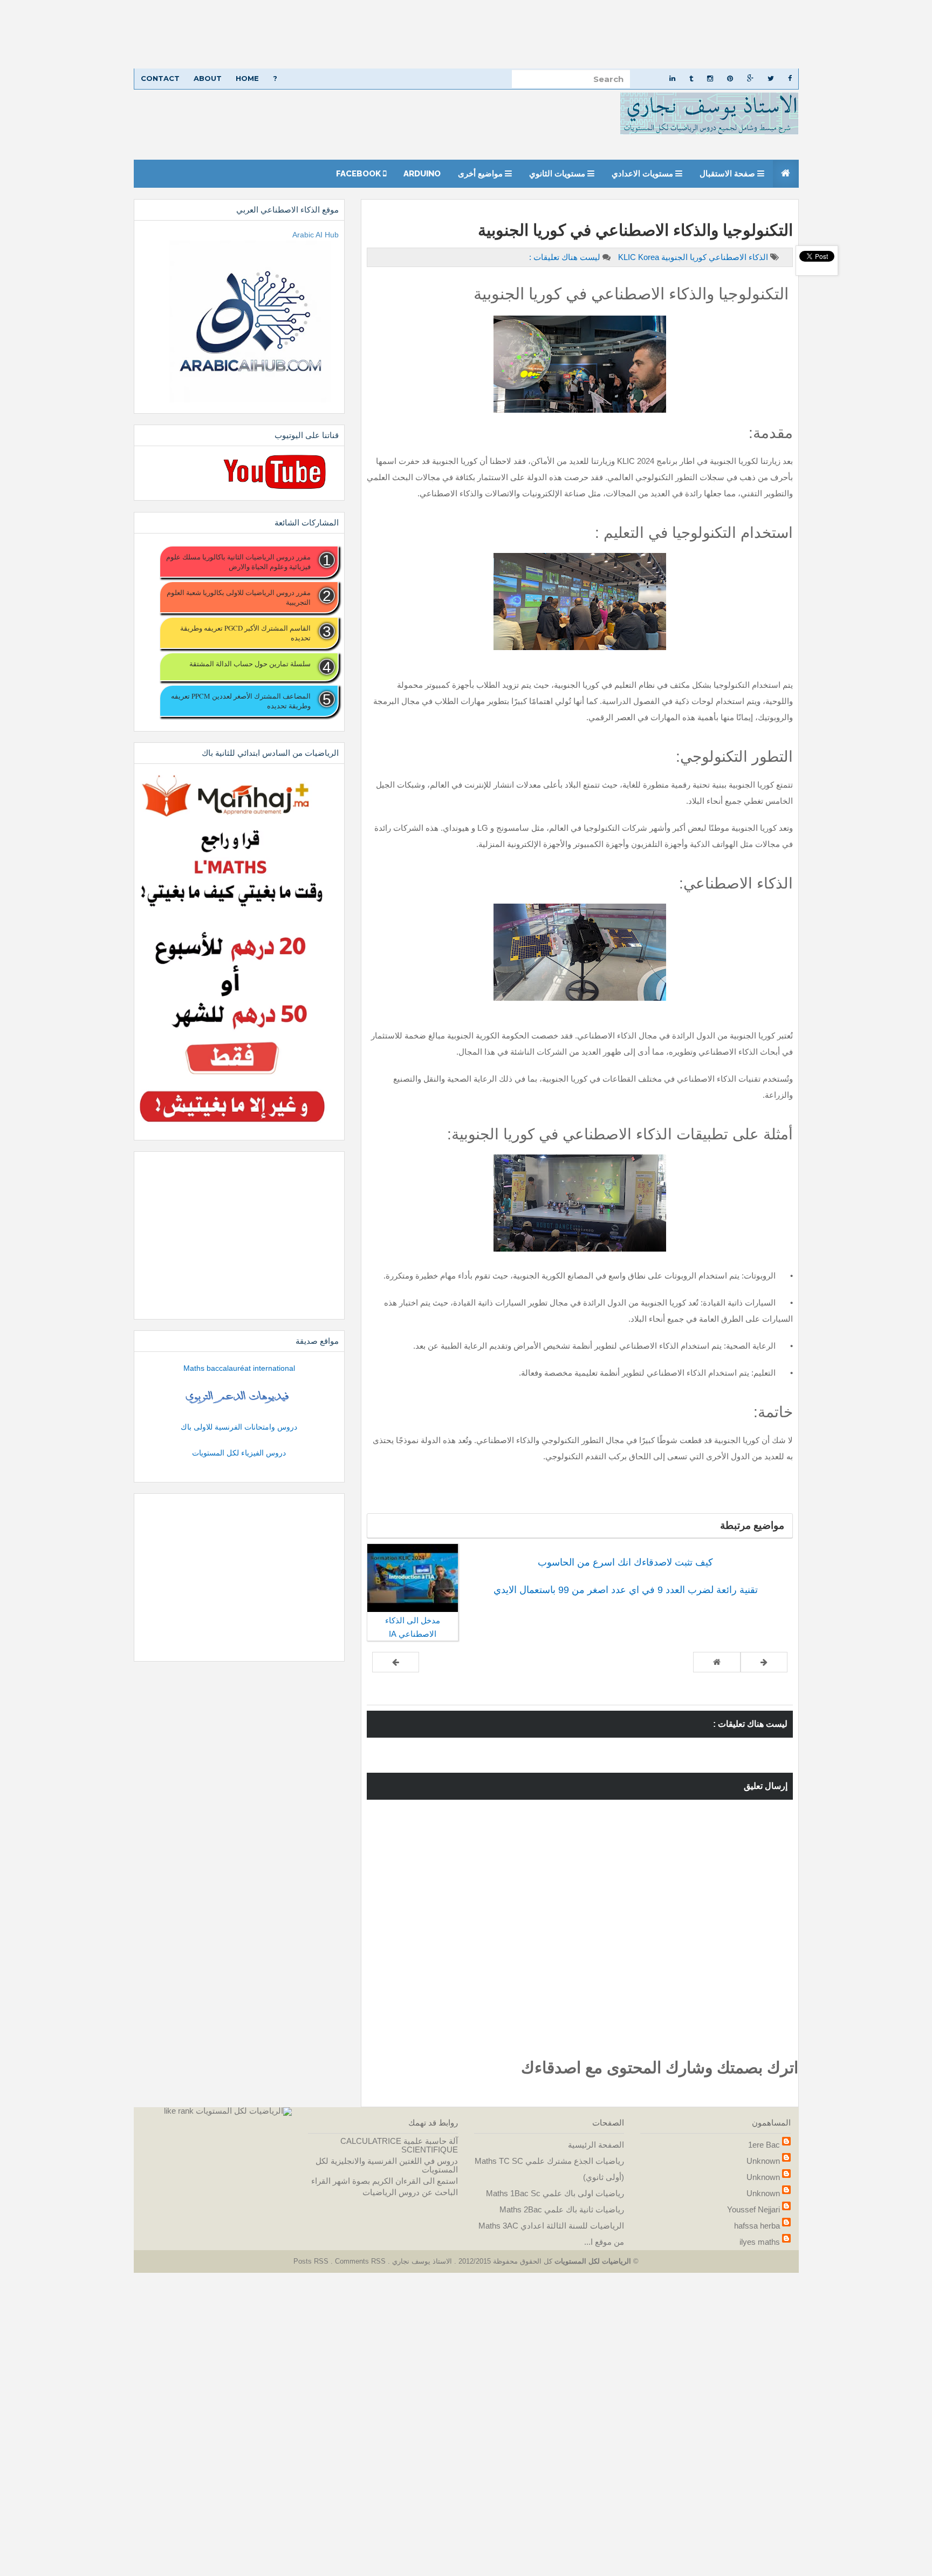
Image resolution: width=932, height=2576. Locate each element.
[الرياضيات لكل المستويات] (244, 2111)
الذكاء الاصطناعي (737, 257)
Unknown (763, 2161)
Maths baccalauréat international (239, 1368)
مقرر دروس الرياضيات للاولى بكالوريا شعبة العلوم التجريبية (238, 597)
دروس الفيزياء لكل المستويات (239, 1453)
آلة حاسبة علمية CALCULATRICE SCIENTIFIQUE (399, 2145)
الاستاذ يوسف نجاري (421, 2261)
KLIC (628, 257)
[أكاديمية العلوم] (239, 1397)
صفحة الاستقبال (728, 174)
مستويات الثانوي (558, 174)
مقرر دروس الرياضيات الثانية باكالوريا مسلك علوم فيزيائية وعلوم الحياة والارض (238, 562)
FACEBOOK (359, 174)
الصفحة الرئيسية (596, 2145)
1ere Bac (764, 2145)
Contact (160, 78)
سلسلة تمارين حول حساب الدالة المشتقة (250, 664)
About (208, 78)
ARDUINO (422, 174)
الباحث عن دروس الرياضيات (410, 2192)
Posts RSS (312, 2261)
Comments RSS (360, 2261)
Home (247, 78)
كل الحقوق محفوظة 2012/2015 (504, 2261)
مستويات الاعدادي (643, 174)
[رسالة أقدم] (396, 1662)
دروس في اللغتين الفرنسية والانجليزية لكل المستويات (387, 2165)
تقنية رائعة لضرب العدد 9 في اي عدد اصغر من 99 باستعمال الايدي (626, 1590)
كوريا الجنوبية (683, 257)
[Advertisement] (608, 34)
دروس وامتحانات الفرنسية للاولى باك (239, 1427)
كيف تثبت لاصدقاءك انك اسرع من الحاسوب (625, 1562)
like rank (179, 2111)
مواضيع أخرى (481, 174)
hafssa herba (757, 2226)
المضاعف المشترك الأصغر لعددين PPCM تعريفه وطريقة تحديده (241, 701)
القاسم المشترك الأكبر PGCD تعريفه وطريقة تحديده (245, 633)
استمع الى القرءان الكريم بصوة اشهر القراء (385, 2181)
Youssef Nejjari (753, 2209)
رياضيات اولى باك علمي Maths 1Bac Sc (555, 2193)
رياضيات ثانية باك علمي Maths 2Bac (562, 2209)
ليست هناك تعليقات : (565, 257)
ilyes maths (760, 2242)
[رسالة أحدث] (764, 1662)
